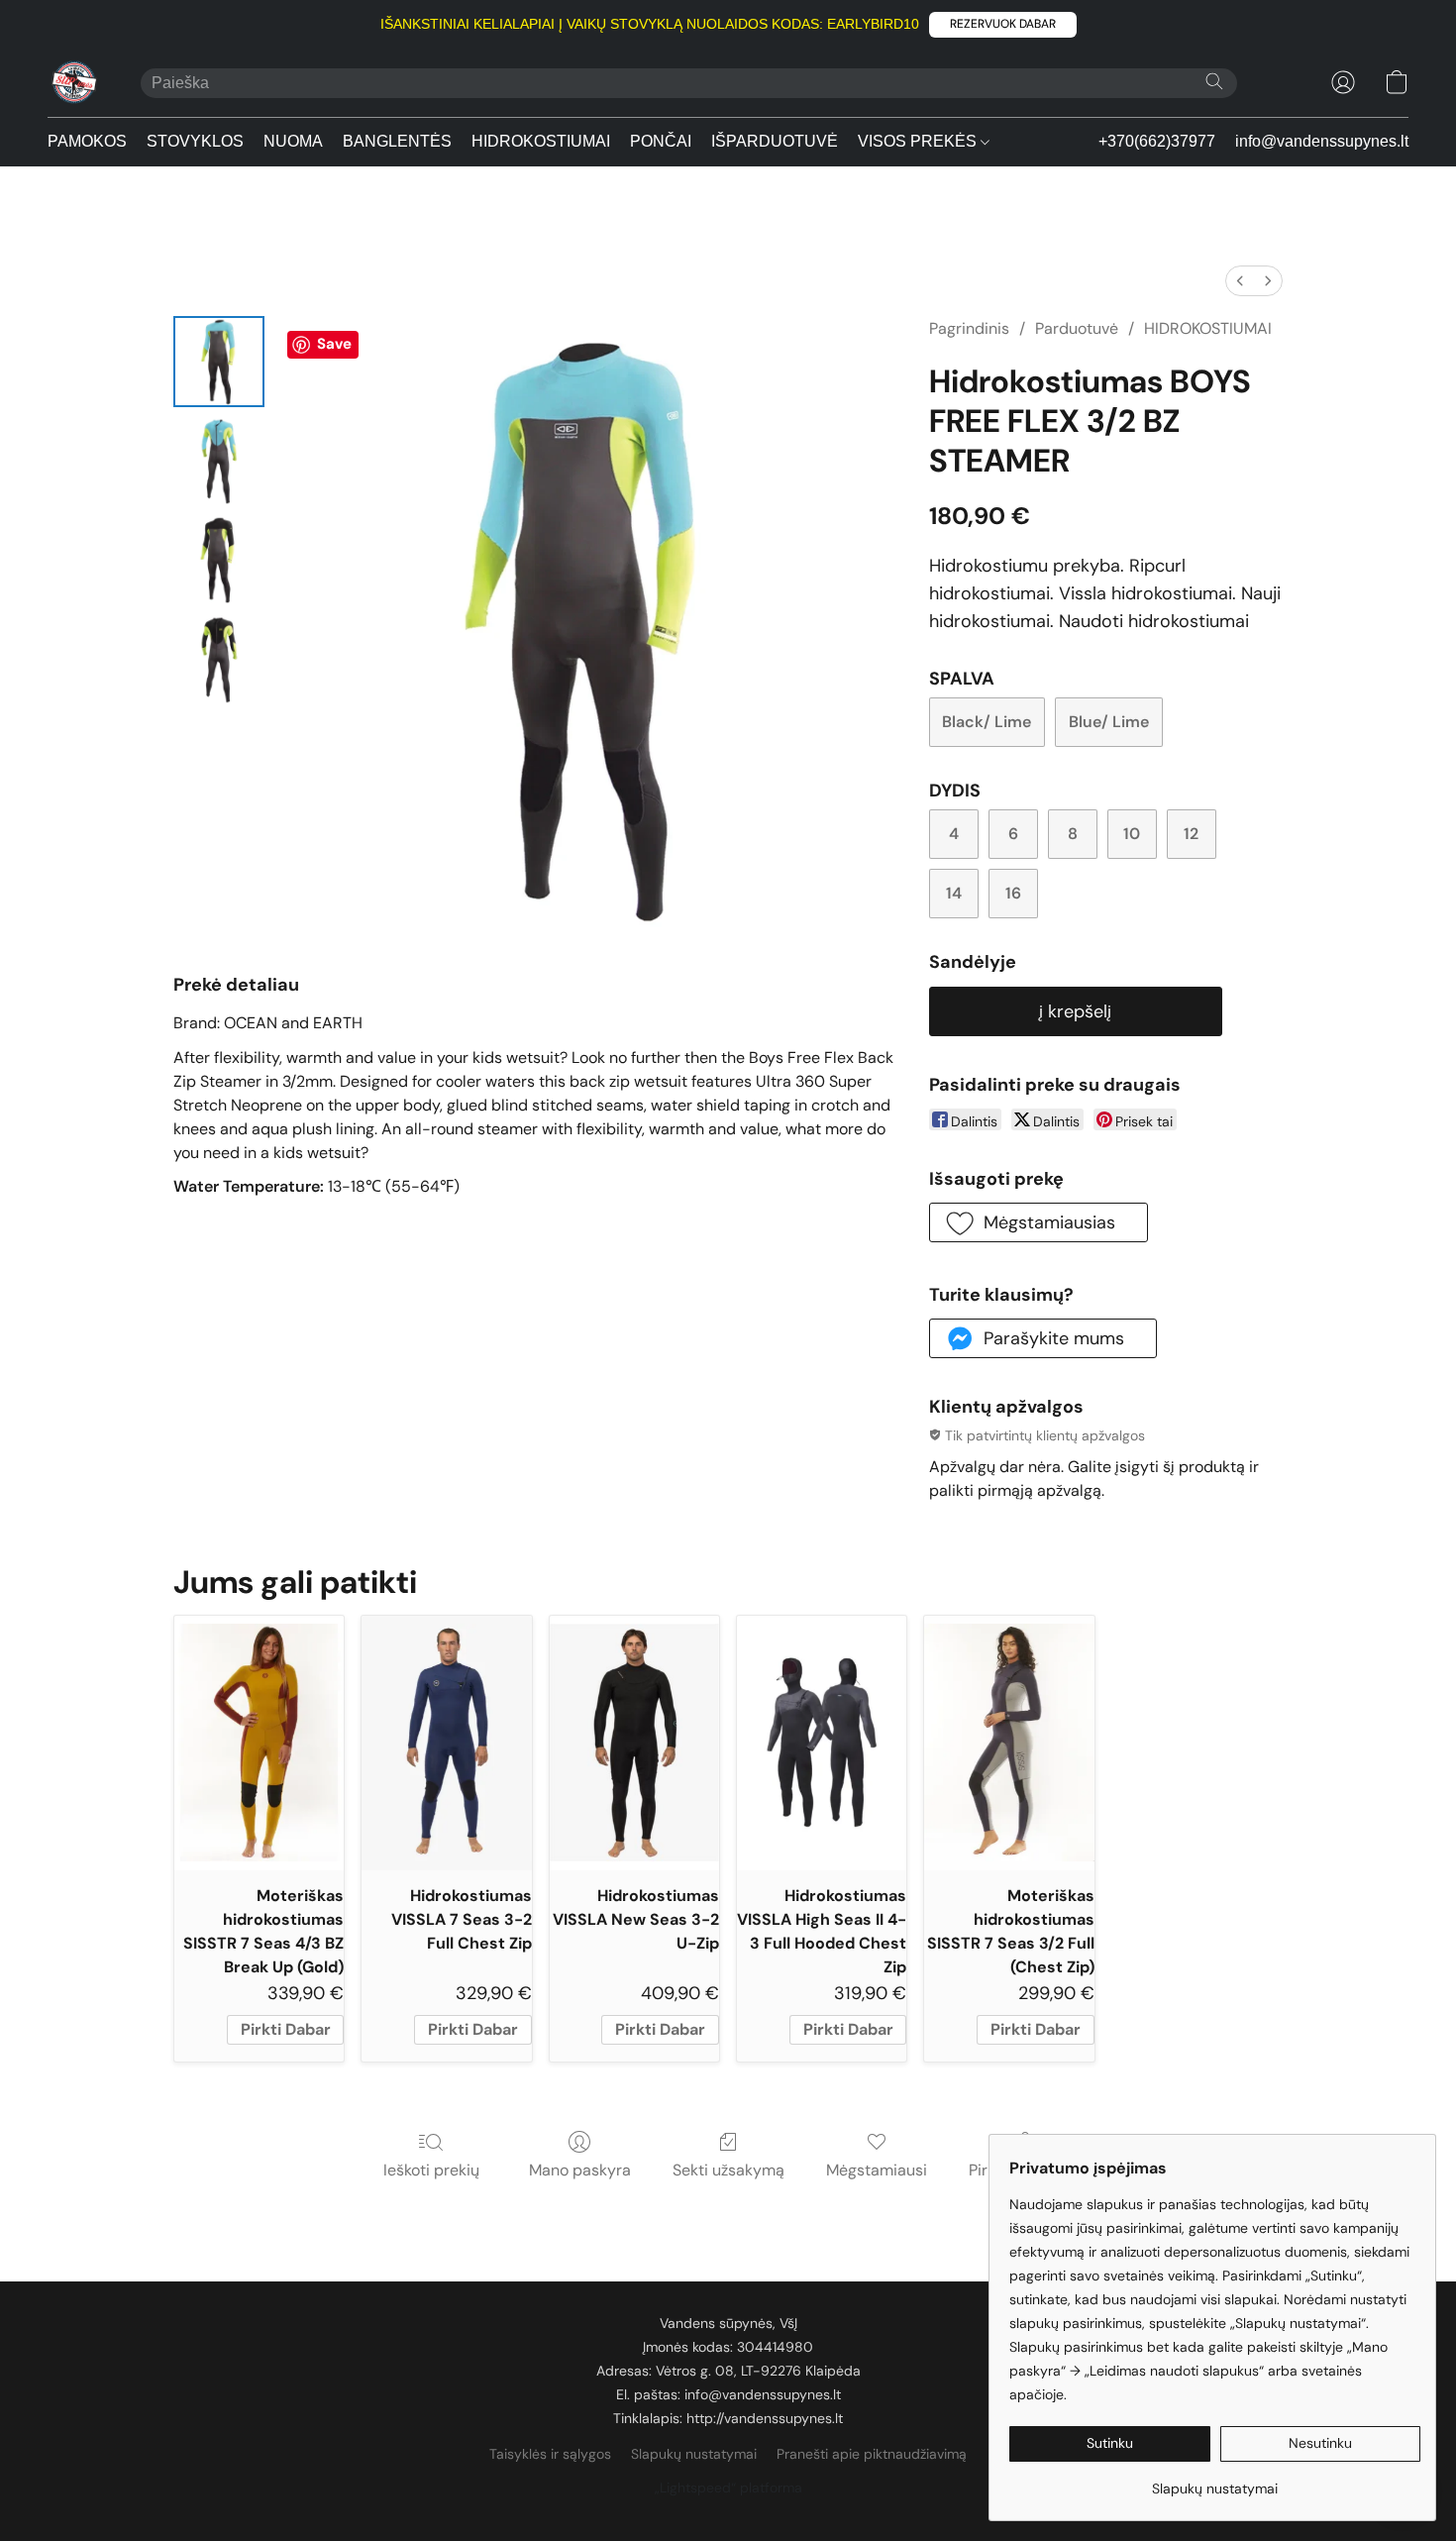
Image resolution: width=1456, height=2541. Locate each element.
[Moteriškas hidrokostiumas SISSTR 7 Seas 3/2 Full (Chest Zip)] (1009, 1743)
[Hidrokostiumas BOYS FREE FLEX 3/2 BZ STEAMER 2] (219, 560)
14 (954, 893)
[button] (1003, 25)
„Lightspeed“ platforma (728, 2488)
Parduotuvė (1077, 328)
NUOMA (293, 141)
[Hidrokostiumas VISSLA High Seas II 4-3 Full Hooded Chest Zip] (822, 1743)
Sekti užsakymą (728, 2170)
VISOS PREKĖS (919, 141)
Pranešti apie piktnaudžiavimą (872, 2454)
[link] (1215, 2481)
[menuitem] (1240, 281)
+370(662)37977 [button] (1157, 141)
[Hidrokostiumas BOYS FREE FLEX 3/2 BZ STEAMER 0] (219, 362)
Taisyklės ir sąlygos (550, 2454)
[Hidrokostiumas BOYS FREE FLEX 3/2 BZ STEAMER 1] (219, 461)
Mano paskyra (580, 2170)
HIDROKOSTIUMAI (541, 141)
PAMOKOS (87, 141)
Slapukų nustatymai (694, 2454)
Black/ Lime (987, 722)
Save (334, 344)
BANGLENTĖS (397, 141)
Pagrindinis (969, 328)
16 (1013, 893)
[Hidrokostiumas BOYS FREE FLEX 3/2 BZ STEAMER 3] (219, 659)
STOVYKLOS (195, 141)
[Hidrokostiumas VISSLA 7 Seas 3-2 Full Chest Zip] (446, 1743)
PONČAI (661, 141)
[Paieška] (1214, 81)
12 (1191, 834)
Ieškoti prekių (431, 2170)
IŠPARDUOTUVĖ (775, 141)
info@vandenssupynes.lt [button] (1322, 141)
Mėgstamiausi (877, 2170)
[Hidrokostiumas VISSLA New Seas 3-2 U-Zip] (634, 1743)
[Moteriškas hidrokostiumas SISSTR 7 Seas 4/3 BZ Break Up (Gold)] (259, 1743)
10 (1132, 834)
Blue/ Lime (1109, 722)
